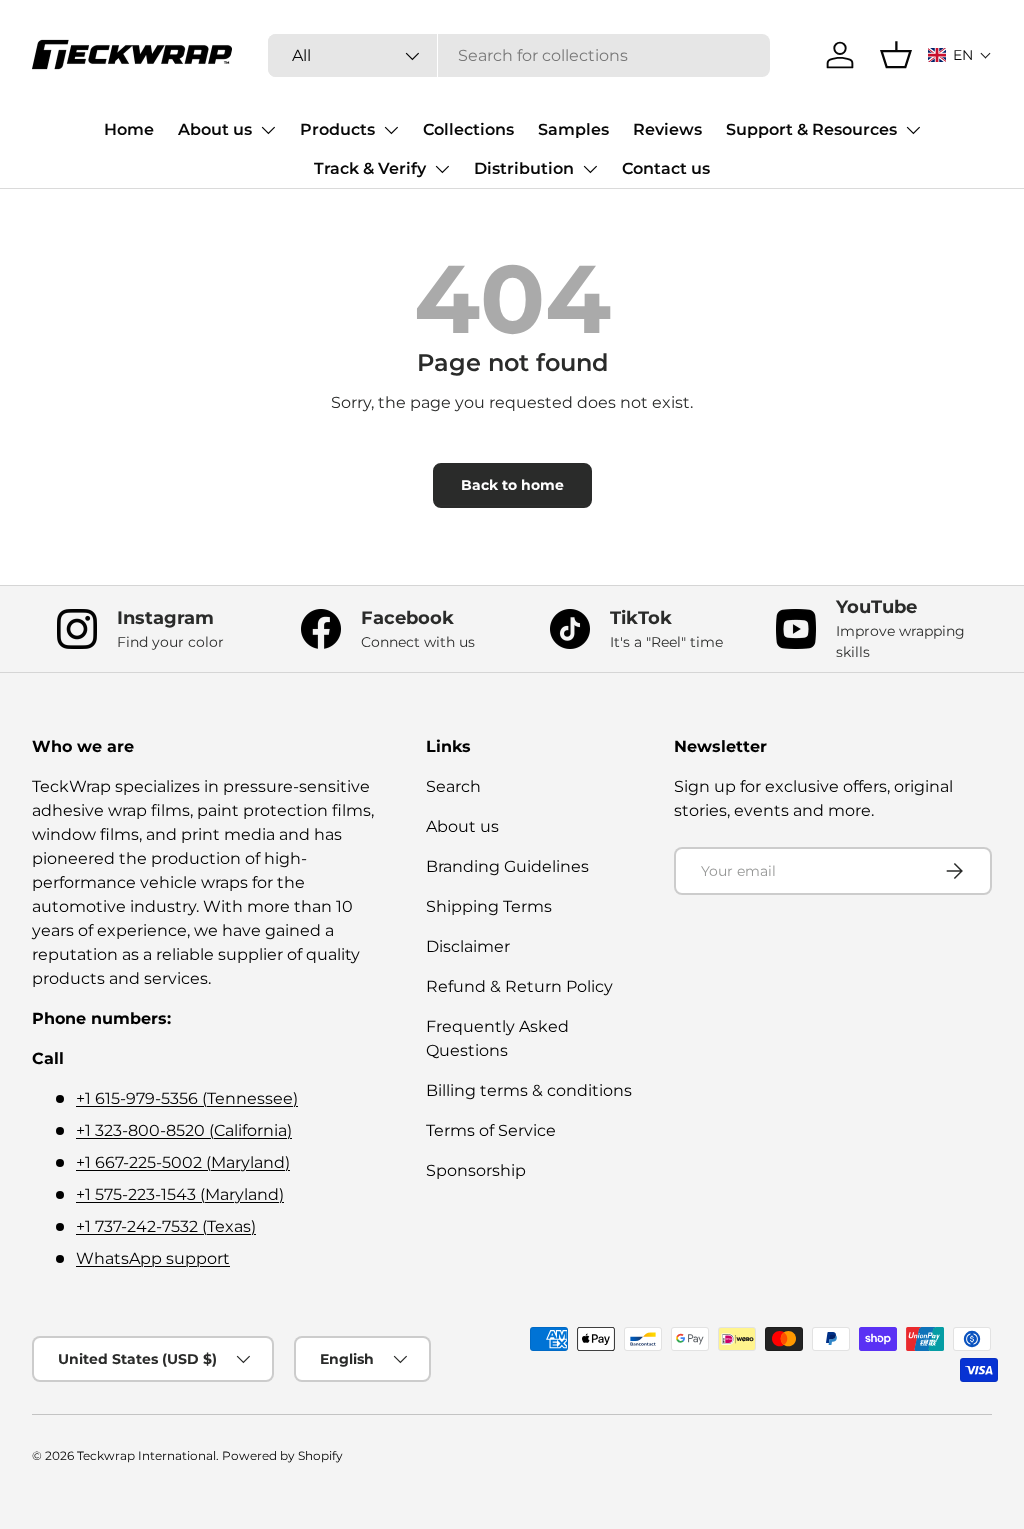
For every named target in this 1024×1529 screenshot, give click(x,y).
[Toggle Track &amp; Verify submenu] (442, 169)
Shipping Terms (489, 906)
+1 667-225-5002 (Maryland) (183, 1162)
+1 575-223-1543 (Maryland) (180, 1194)
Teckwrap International (146, 1455)
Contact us (666, 168)
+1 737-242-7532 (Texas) (166, 1226)
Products (337, 129)
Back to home (512, 485)
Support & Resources (811, 129)
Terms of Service (491, 1130)
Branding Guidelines (507, 866)
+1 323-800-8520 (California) (184, 1130)
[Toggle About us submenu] (268, 130)
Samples (573, 129)
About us (215, 129)
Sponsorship (476, 1170)
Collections (468, 129)
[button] (960, 55)
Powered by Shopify (282, 1455)
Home (129, 129)
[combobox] (519, 55)
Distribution (524, 168)
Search (453, 786)
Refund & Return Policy (519, 986)
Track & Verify (370, 168)
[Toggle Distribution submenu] (590, 169)
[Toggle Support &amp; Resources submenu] (913, 130)
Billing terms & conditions (529, 1090)
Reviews (667, 129)
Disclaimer (468, 946)
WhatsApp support (153, 1258)
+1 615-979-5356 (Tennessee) (187, 1098)
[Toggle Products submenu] (391, 130)
